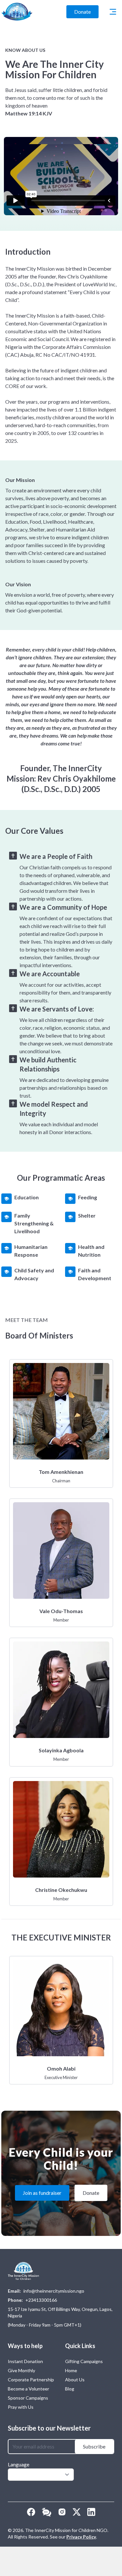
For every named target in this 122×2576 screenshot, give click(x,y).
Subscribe (94, 2446)
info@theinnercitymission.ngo (54, 2291)
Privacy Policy (81, 2537)
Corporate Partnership (31, 2380)
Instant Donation (25, 2361)
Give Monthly (21, 2370)
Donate (82, 12)
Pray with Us (21, 2407)
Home (71, 2370)
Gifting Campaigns (84, 2361)
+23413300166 (41, 2300)
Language (19, 2464)
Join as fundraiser (42, 2193)
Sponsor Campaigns (28, 2398)
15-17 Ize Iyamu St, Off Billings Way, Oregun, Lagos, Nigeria (60, 2312)
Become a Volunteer (28, 2389)
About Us (75, 2380)
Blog (70, 2389)
